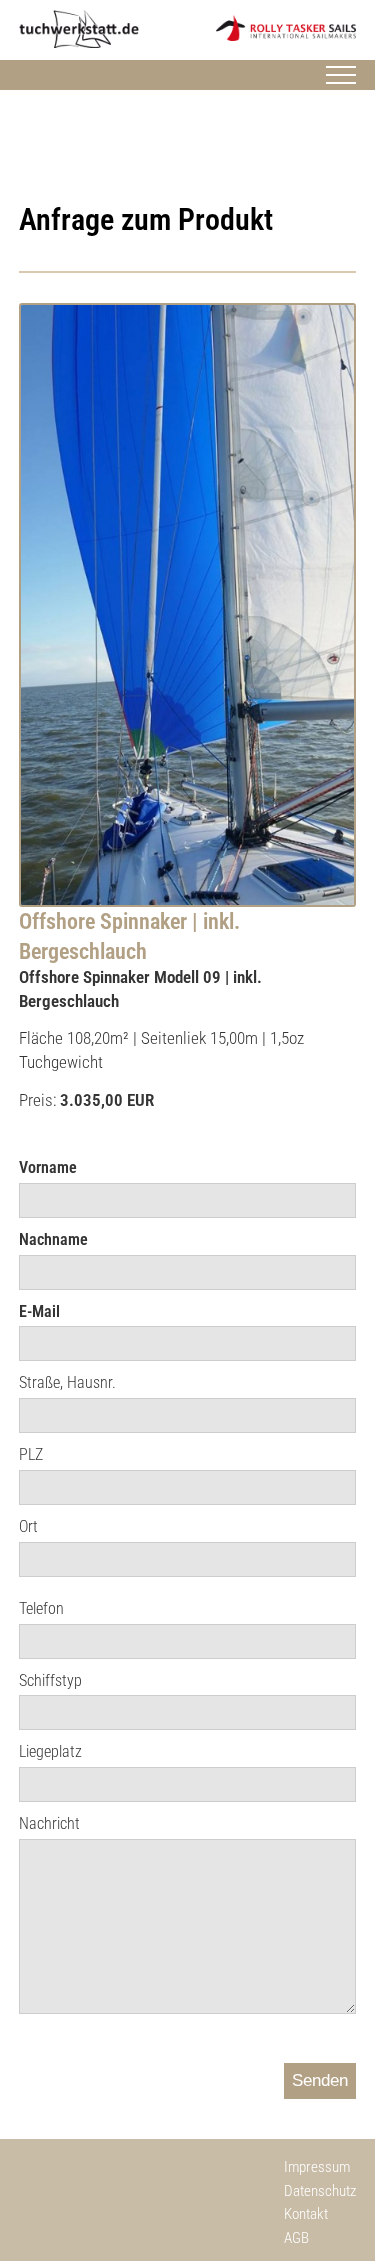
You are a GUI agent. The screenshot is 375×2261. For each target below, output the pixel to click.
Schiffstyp (50, 1680)
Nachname (53, 1239)
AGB (296, 2238)
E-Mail (39, 1311)
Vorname (48, 1167)
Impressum (317, 2167)
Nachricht (49, 1823)
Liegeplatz (50, 1751)
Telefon (41, 1608)
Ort (28, 1526)
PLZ (31, 1454)
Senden (320, 2080)
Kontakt (306, 2214)
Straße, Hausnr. (67, 1382)
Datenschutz (320, 2191)
